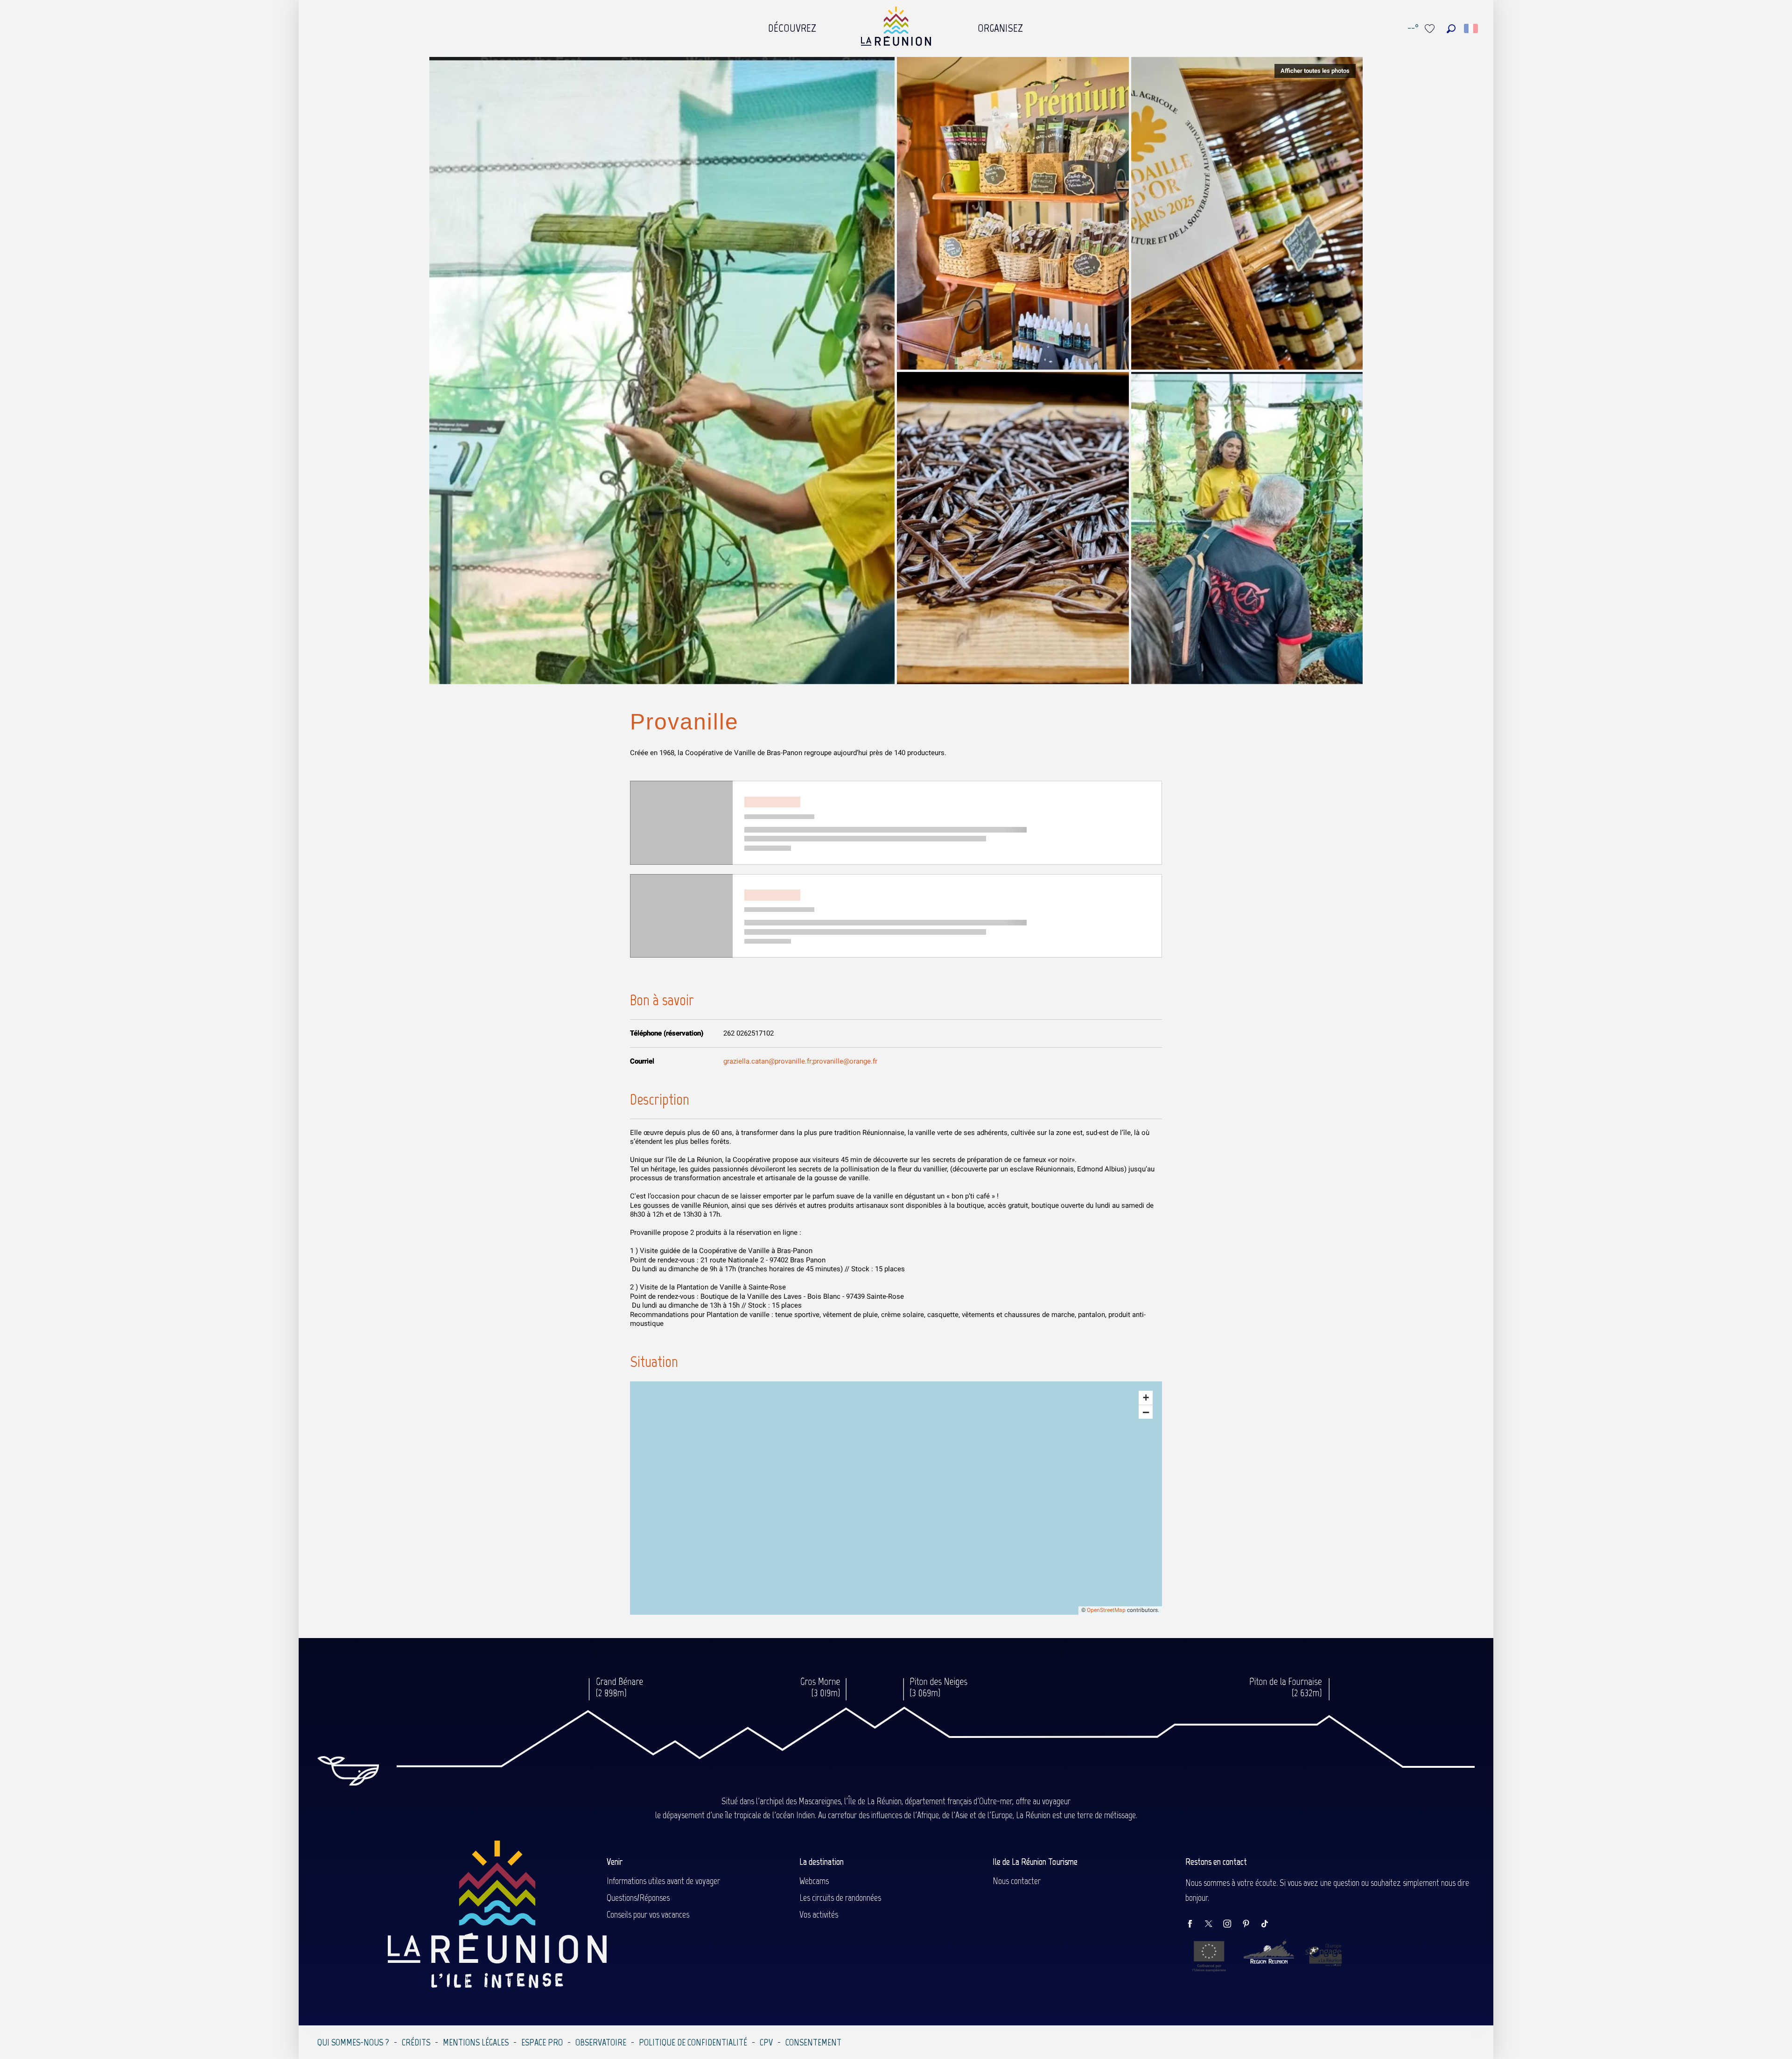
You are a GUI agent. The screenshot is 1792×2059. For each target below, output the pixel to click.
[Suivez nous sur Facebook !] (1195, 1924)
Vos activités (819, 1914)
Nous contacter (1017, 1881)
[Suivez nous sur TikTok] (1269, 1924)
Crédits (416, 2042)
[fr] (1472, 28)
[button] (1451, 29)
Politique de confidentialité (693, 2042)
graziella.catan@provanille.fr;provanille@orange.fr (800, 1061)
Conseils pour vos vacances (648, 1914)
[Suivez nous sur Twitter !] (1213, 1924)
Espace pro (542, 2042)
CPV (766, 2042)
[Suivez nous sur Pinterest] (1251, 1924)
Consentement (813, 2042)
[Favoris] (1431, 29)
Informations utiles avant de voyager (663, 1881)
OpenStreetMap (1106, 1610)
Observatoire (601, 2042)
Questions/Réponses (638, 1898)
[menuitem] (792, 26)
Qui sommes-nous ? (353, 2042)
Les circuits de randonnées (840, 1898)
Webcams (814, 1881)
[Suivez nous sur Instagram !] (1232, 1924)
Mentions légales (476, 2042)
